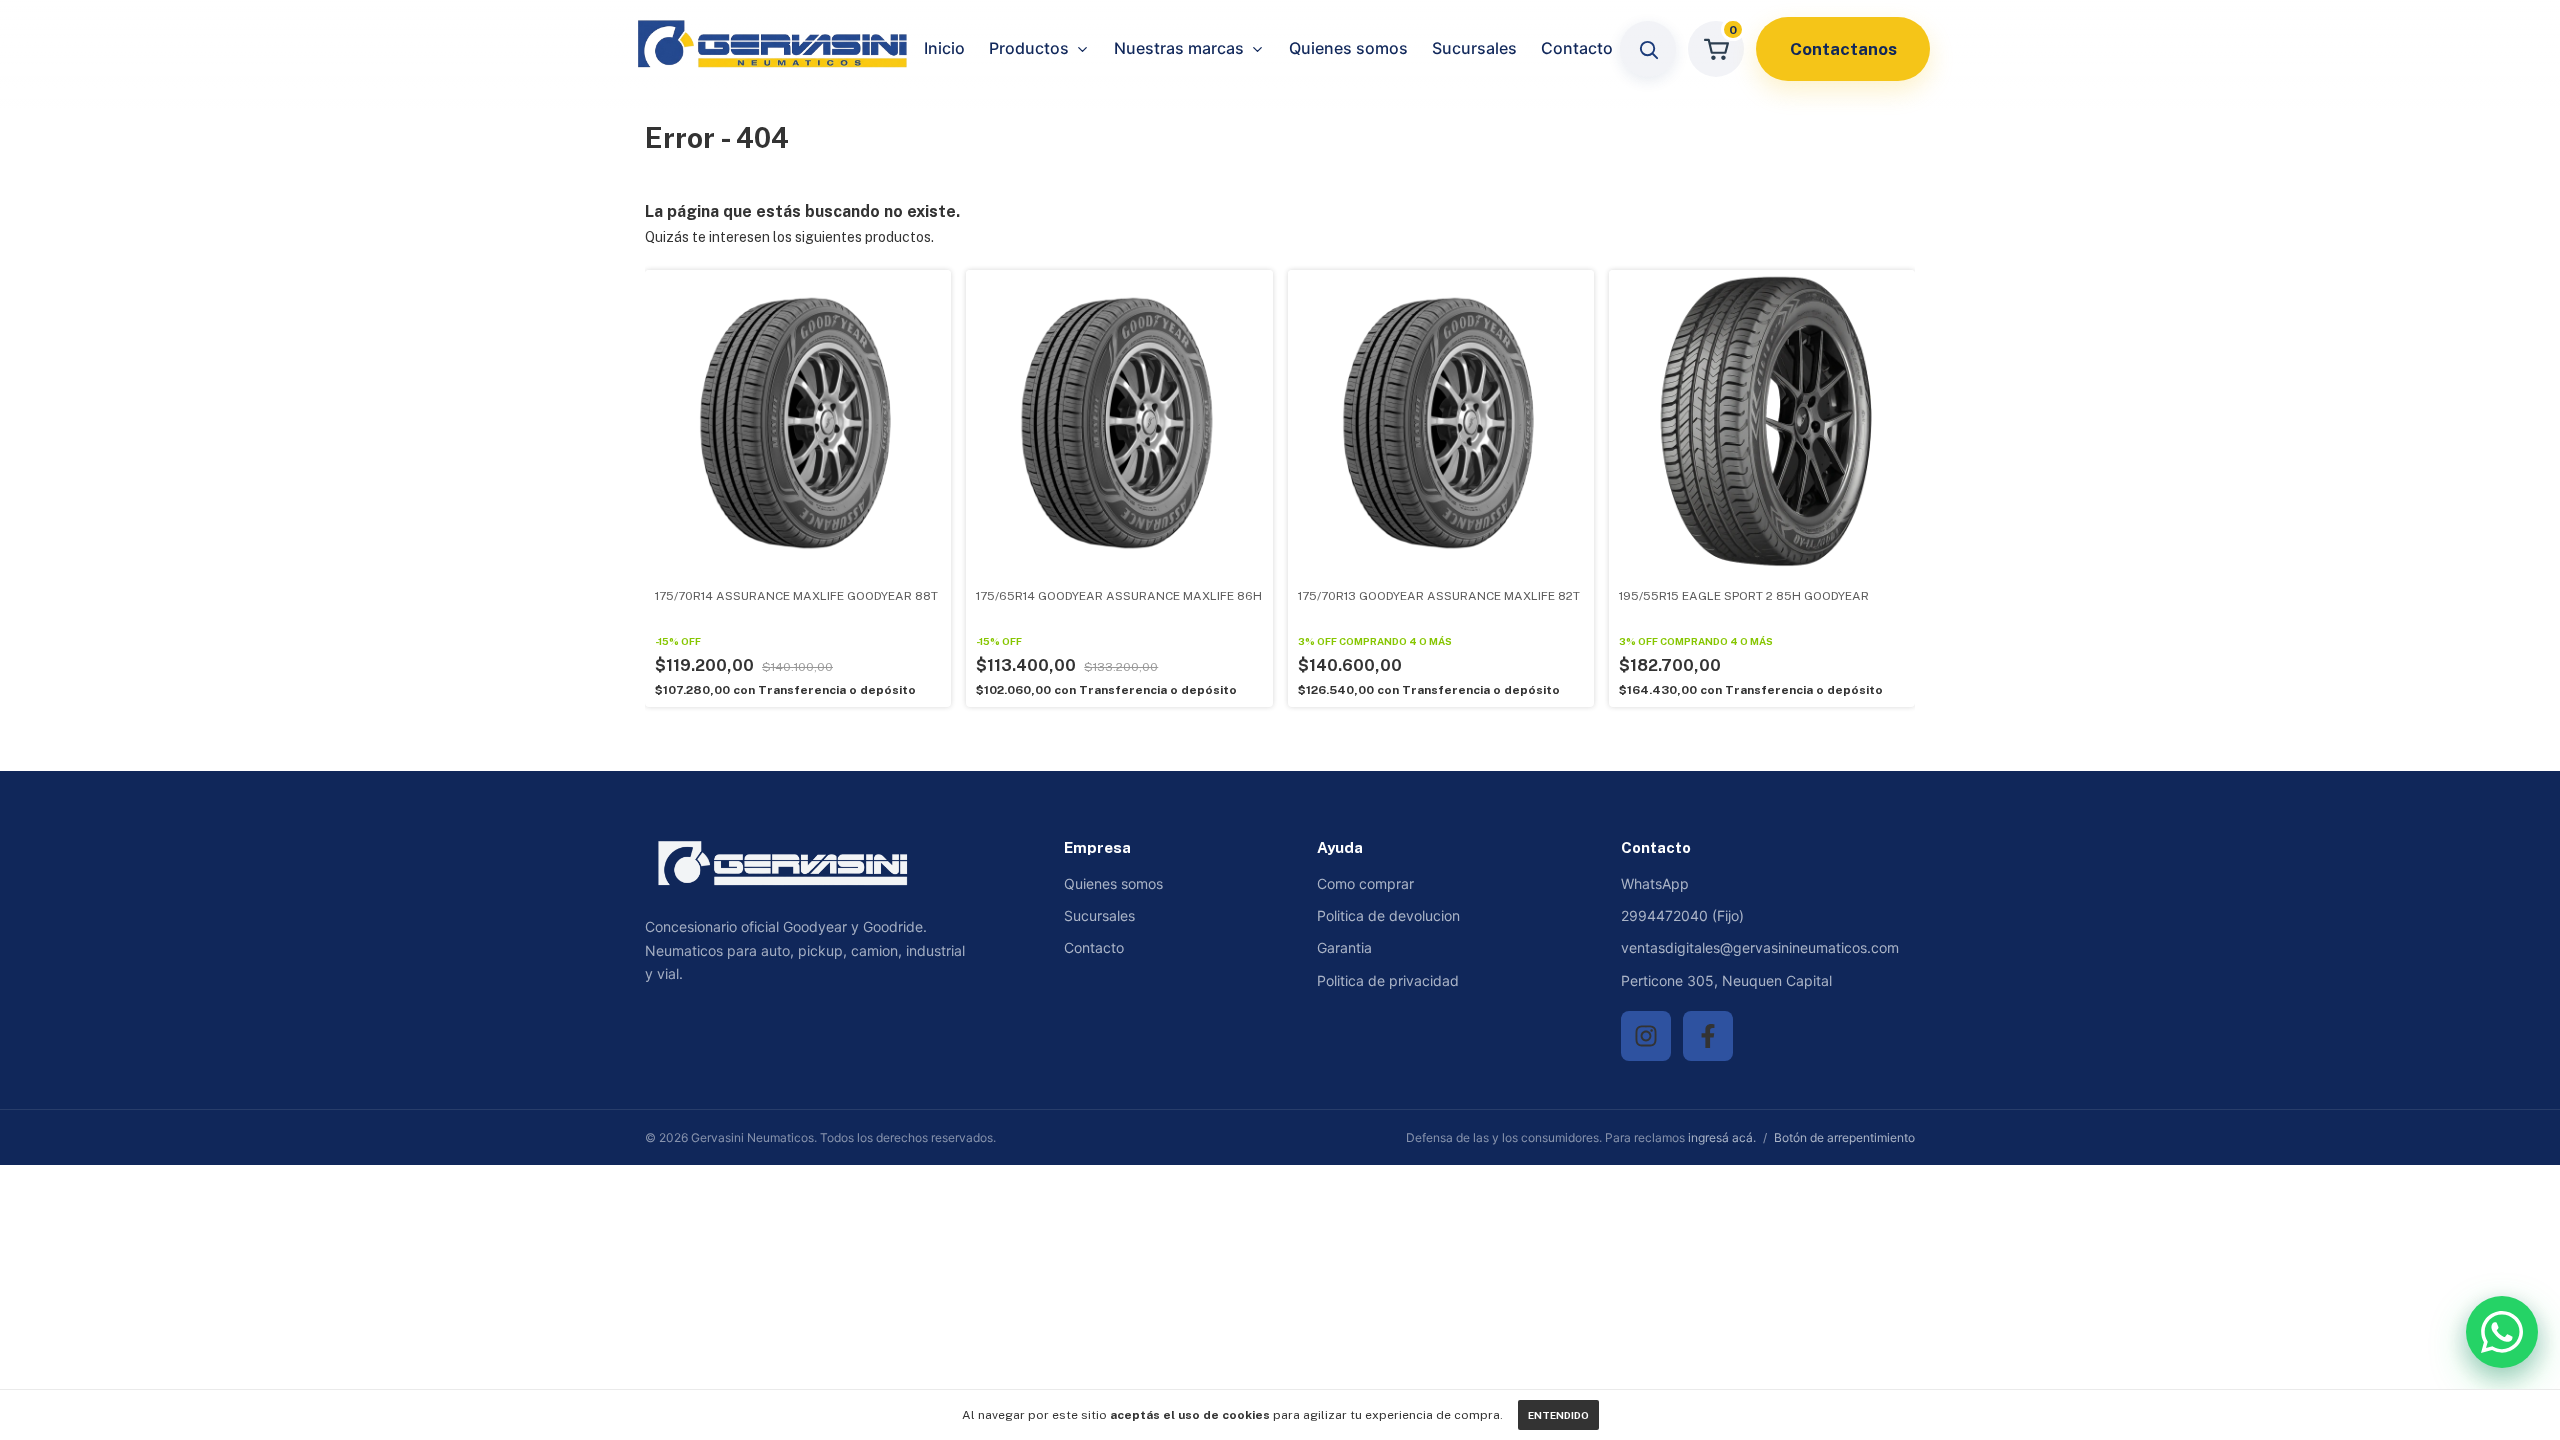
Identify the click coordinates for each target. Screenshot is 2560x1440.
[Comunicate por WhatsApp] (2502, 1332)
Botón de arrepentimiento (1844, 1137)
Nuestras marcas (1179, 48)
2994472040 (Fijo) (1682, 915)
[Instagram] (1646, 1036)
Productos (1029, 48)
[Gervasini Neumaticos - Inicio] (777, 49)
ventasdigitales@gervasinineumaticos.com (1760, 947)
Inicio (944, 48)
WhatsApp (1655, 883)
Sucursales (1474, 48)
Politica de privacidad (1388, 980)
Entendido (1558, 1415)
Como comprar (1365, 883)
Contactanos (1843, 49)
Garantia (1344, 947)
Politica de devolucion (1388, 915)
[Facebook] (1708, 1036)
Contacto (1577, 48)
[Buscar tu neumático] (1648, 49)
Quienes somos (1348, 48)
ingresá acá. (1722, 1137)
